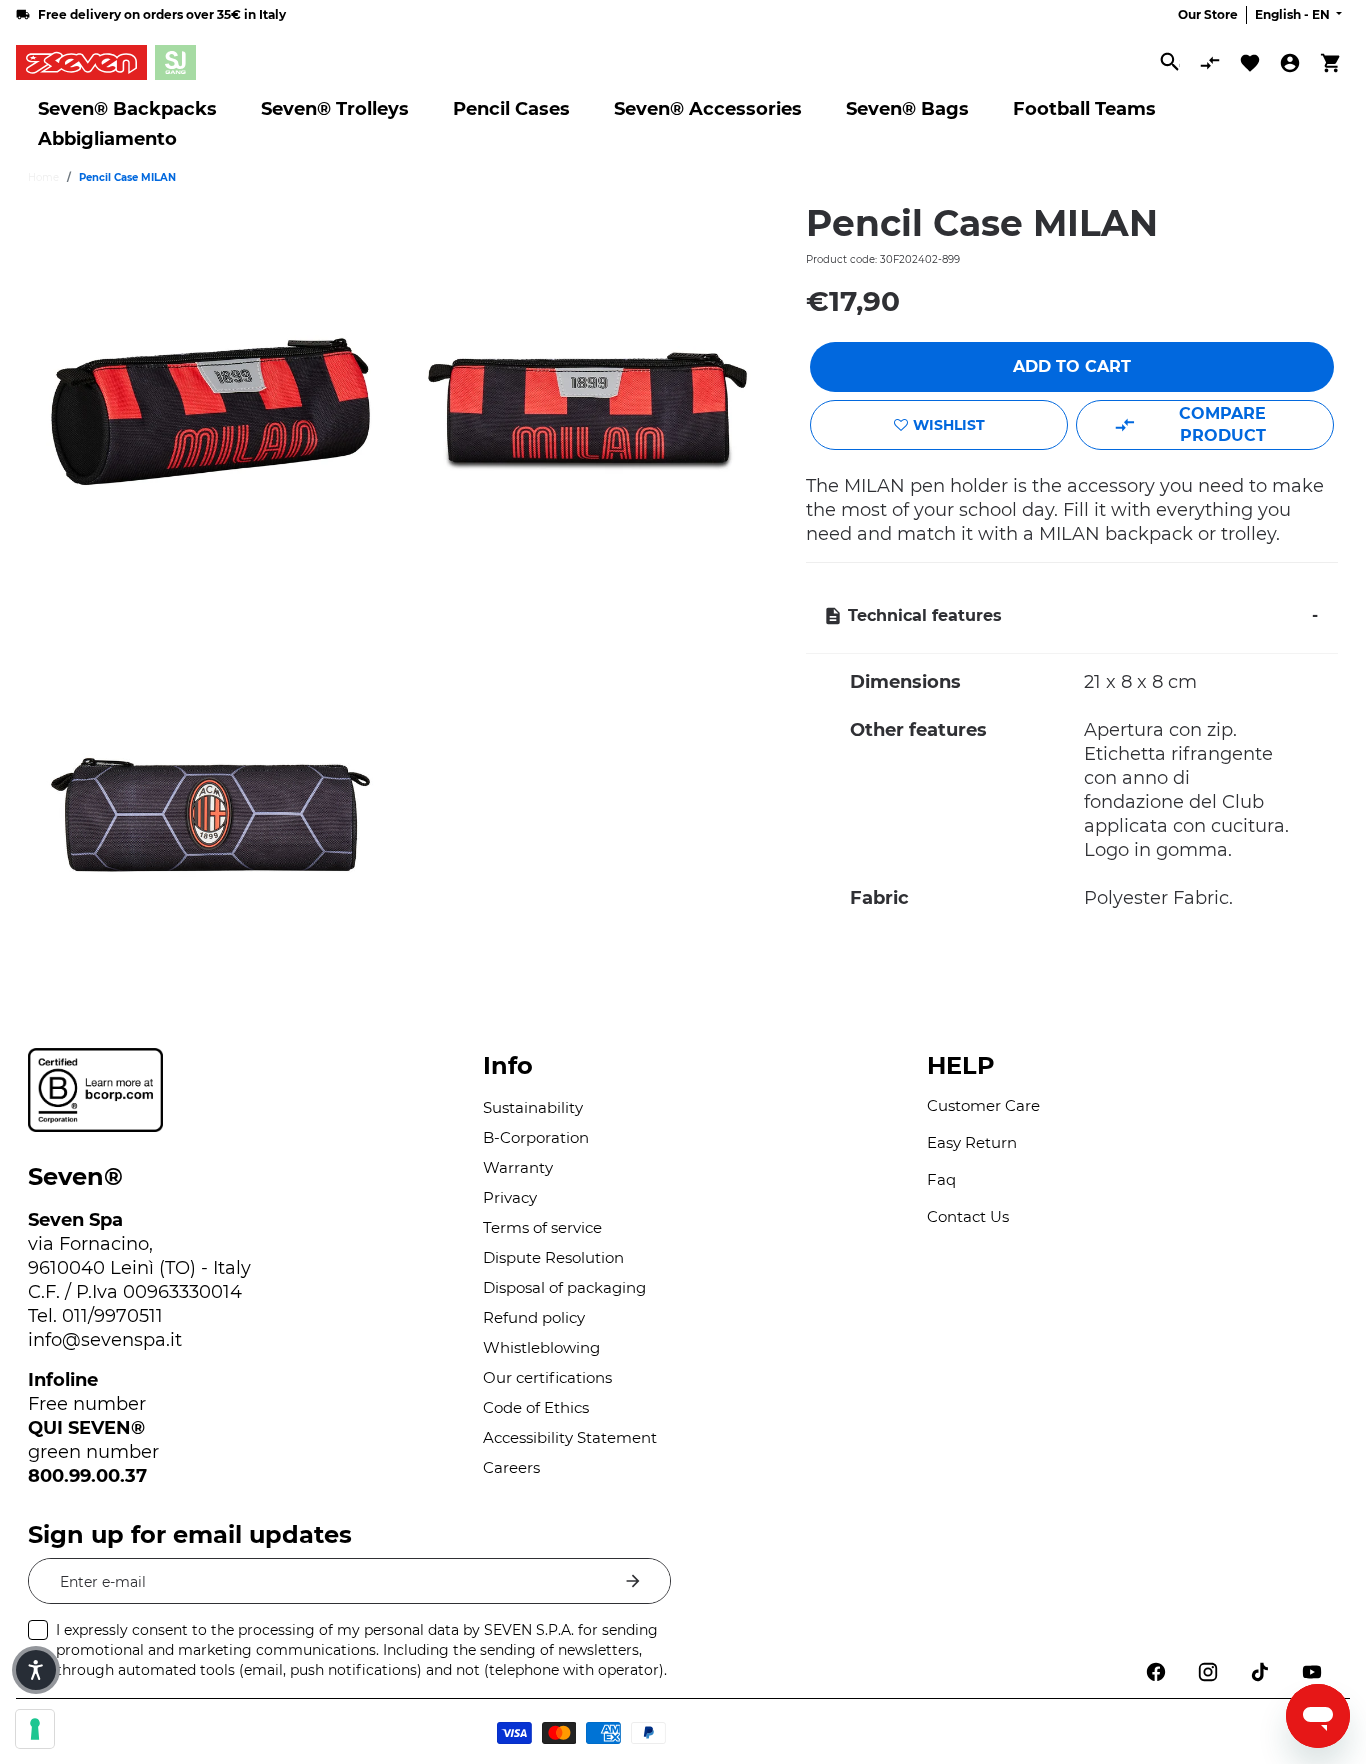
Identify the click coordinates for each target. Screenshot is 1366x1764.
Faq (941, 1179)
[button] (36, 1670)
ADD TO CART (1072, 366)
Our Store (1208, 14)
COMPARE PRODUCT (1222, 424)
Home (43, 177)
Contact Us (968, 1216)
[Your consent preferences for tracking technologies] (35, 1729)
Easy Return (972, 1142)
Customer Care (983, 1105)
